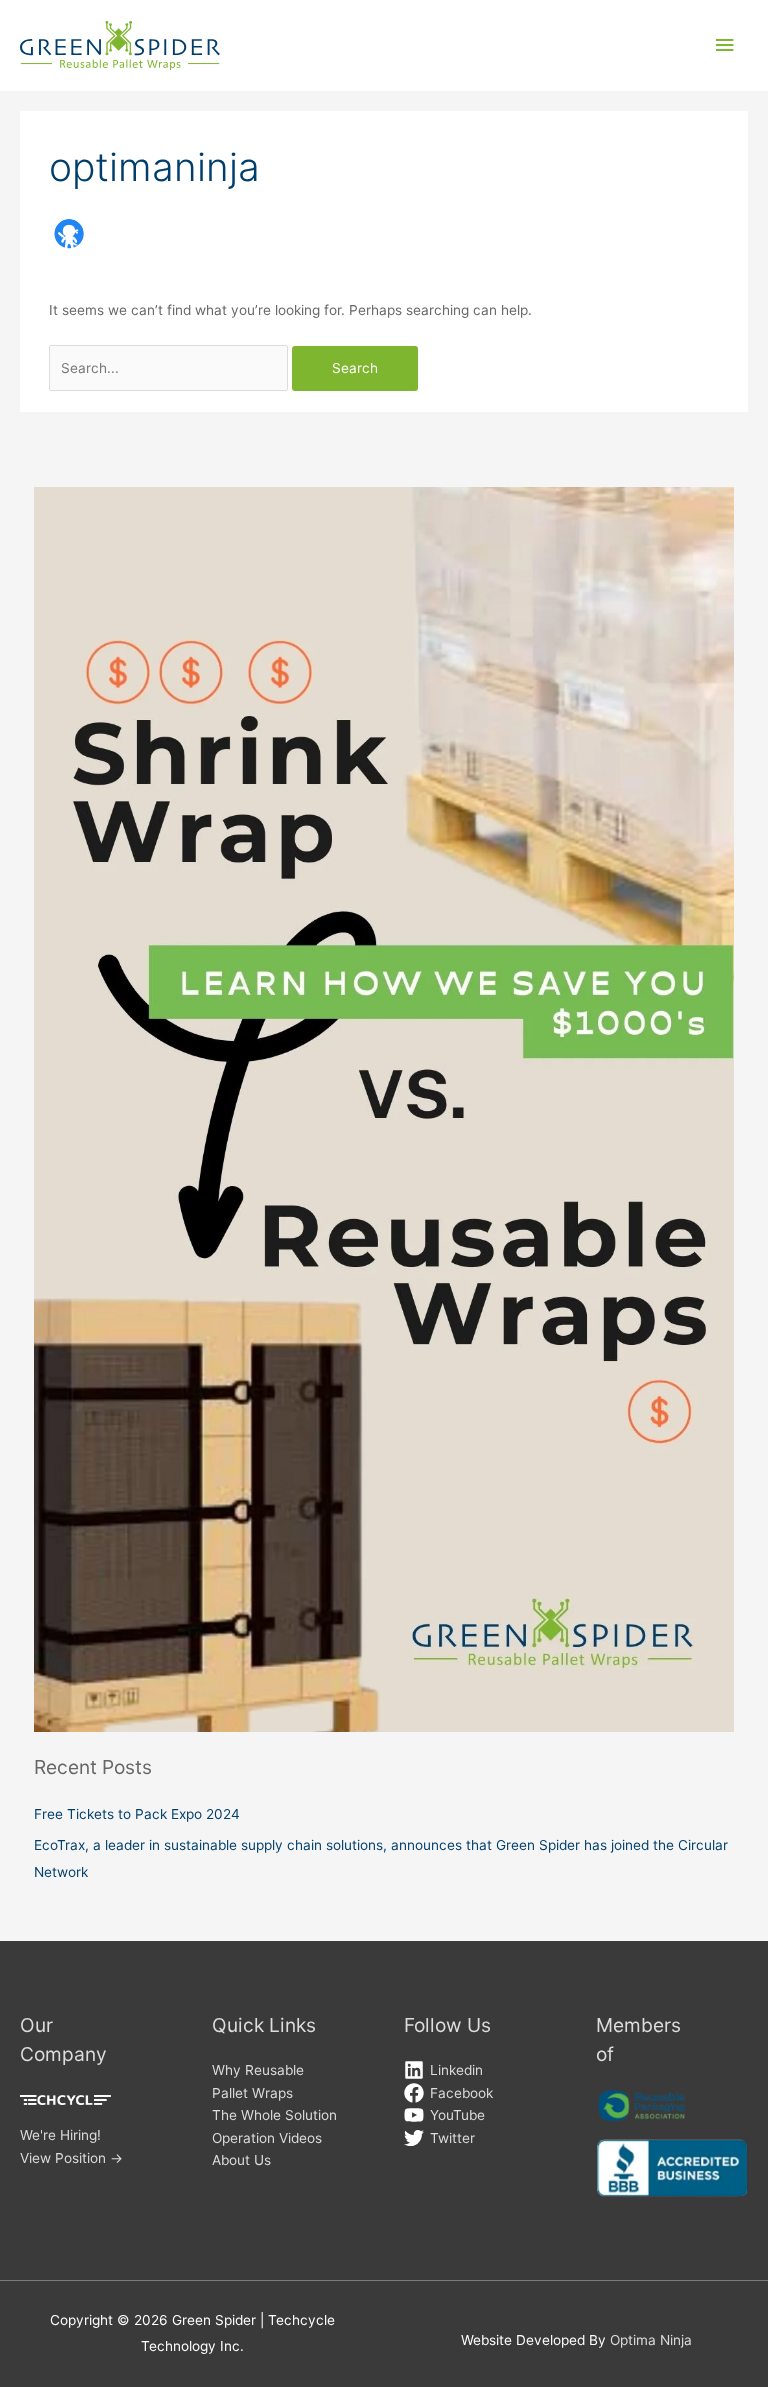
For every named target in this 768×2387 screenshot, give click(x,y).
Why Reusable (258, 2070)
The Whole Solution (274, 2115)
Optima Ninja (651, 2340)
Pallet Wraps (252, 2093)
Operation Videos (267, 2138)
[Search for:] (170, 368)
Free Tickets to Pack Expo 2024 (137, 1814)
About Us (241, 2160)
